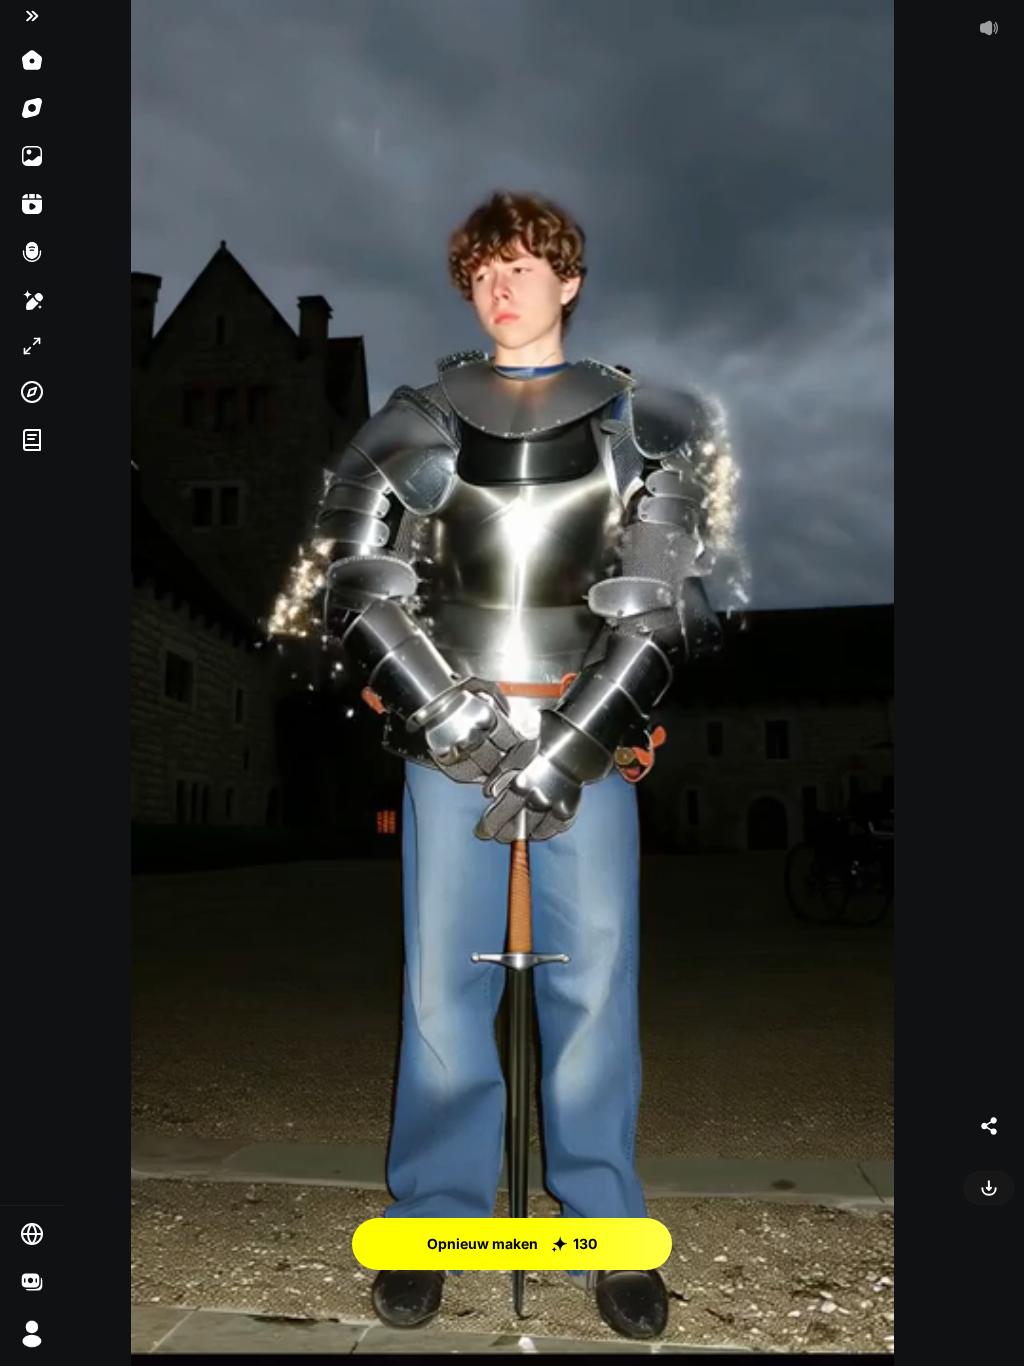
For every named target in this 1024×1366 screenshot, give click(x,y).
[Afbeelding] (32, 156)
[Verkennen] (32, 108)
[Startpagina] (32, 60)
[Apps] (32, 392)
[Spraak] (32, 252)
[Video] (32, 204)
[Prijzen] (32, 1282)
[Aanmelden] (32, 1334)
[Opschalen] (32, 346)
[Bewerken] (32, 300)
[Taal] (32, 1234)
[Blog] (32, 440)
